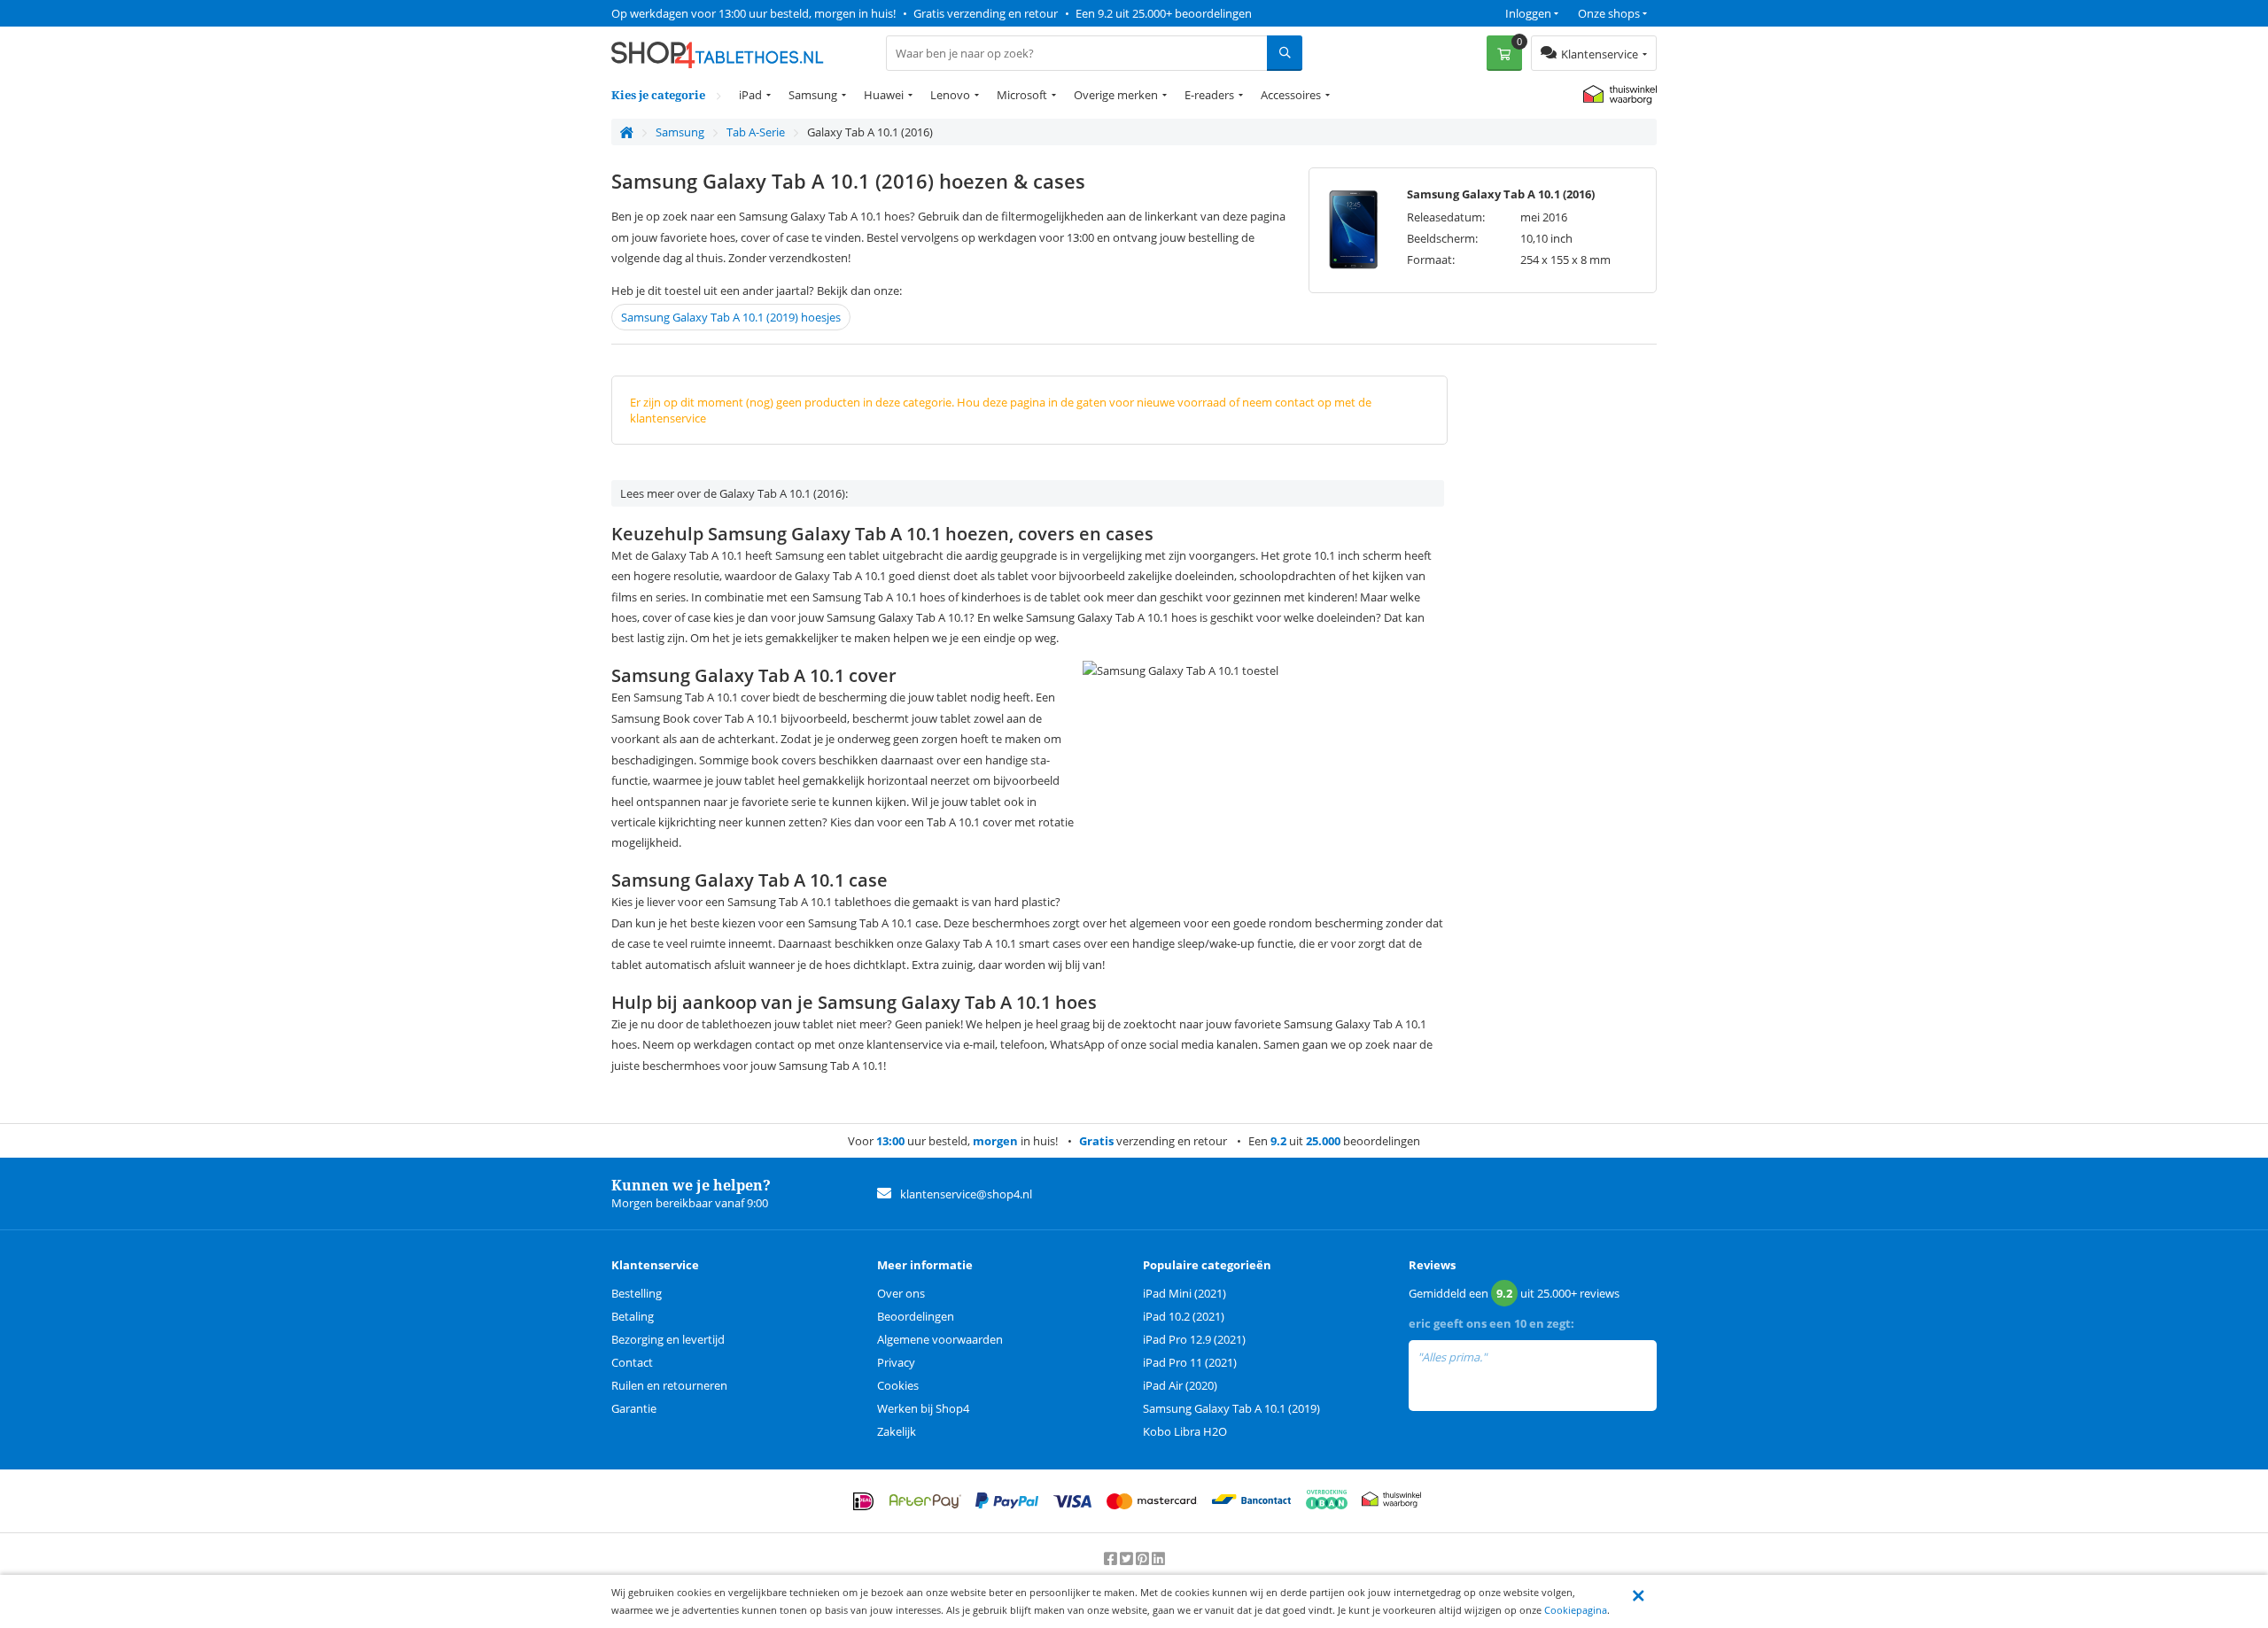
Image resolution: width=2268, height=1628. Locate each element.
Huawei (884, 95)
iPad (750, 95)
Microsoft (1022, 95)
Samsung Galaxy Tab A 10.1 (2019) (1231, 1408)
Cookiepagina (1576, 1610)
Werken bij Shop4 (923, 1408)
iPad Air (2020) (1180, 1385)
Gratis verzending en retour (986, 13)
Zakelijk (897, 1431)
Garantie (634, 1408)
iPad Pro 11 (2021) (1190, 1362)
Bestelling (637, 1293)
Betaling (633, 1316)
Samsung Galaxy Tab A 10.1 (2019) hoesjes (731, 317)
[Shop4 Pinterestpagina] (1144, 1559)
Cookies (898, 1385)
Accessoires (1291, 95)
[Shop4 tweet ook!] (1128, 1559)
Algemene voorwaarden (940, 1339)
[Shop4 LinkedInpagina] (1158, 1559)
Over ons (901, 1293)
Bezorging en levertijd (668, 1339)
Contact (632, 1362)
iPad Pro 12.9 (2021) (1194, 1339)
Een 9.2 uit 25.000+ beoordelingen (1164, 13)
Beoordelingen (916, 1316)
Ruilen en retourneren (669, 1385)
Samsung (813, 95)
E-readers (1209, 95)
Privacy (896, 1362)
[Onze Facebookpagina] (1112, 1559)
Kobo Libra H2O (1185, 1431)
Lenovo (950, 95)
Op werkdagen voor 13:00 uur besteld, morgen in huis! (753, 13)
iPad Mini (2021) (1184, 1293)
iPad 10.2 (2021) (1184, 1316)
